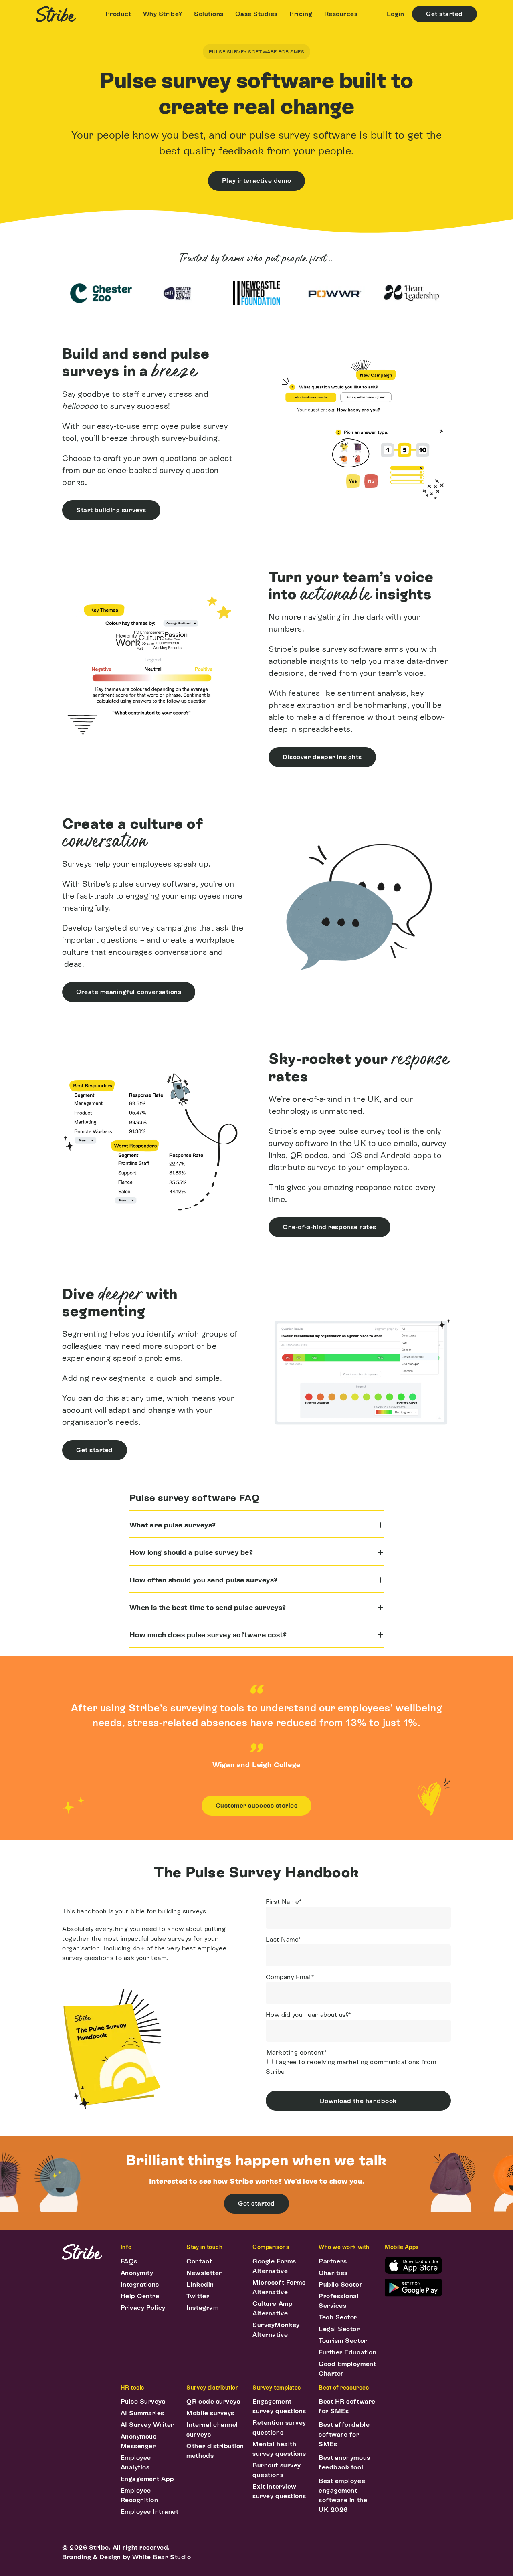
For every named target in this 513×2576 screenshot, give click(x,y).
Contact (199, 2261)
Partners (333, 2261)
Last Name (283, 1939)
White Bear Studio (162, 2557)
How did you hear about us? (309, 2015)
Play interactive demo (256, 181)
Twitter (198, 2296)
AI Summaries (142, 2413)
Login (396, 14)
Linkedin (200, 2284)
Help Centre (140, 2296)
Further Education (347, 2352)
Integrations (140, 2284)
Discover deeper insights (322, 757)
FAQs (129, 2261)
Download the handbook (358, 2101)
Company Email (290, 1977)
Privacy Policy (143, 2308)
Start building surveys (111, 510)
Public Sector (340, 2284)
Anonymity (137, 2273)
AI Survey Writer (147, 2425)
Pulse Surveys (143, 2401)
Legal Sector (339, 2329)
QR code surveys (213, 2401)
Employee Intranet (150, 2512)
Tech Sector (338, 2317)
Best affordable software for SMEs (344, 2434)
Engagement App (147, 2479)
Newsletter (204, 2273)
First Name (284, 1902)
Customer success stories (257, 1805)
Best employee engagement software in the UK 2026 (343, 2495)
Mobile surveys (210, 2413)
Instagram (202, 2308)
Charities (333, 2273)
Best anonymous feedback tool (344, 2462)
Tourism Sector (343, 2341)
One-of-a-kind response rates (329, 1227)
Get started (444, 14)
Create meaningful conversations (129, 992)
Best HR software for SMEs (347, 2406)
